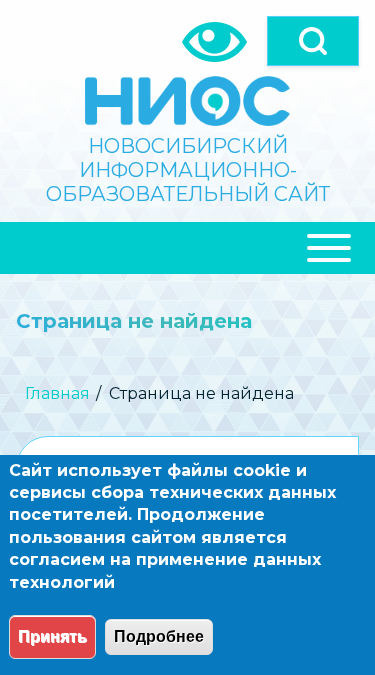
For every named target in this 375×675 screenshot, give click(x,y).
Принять (52, 636)
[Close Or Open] (187, 248)
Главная (57, 393)
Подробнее (159, 636)
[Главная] (187, 101)
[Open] (313, 41)
